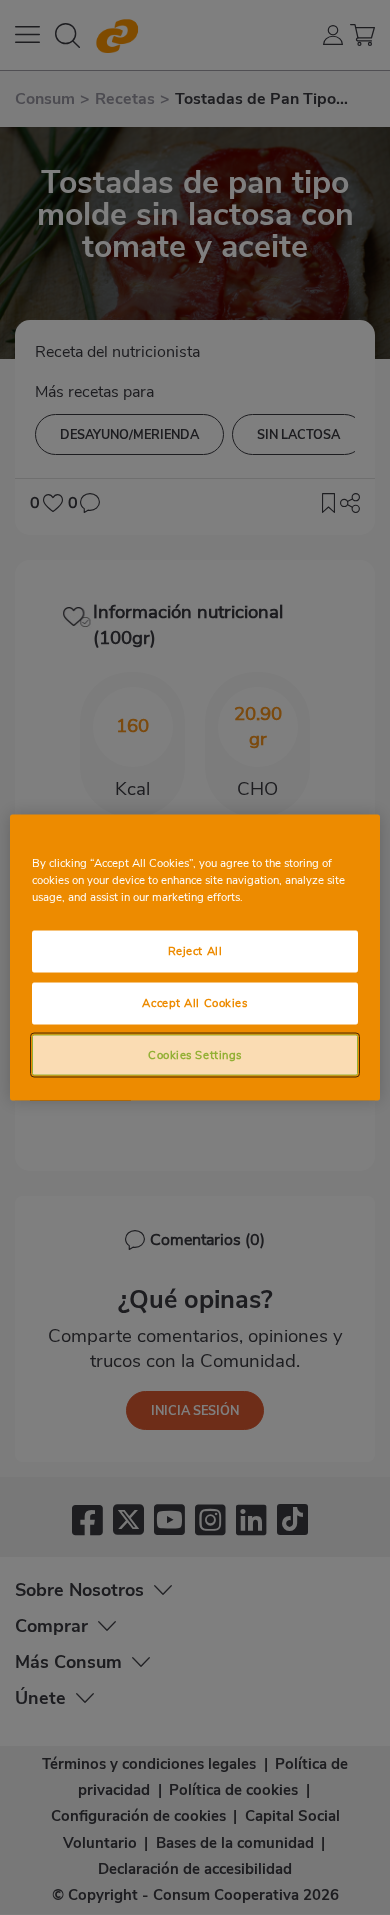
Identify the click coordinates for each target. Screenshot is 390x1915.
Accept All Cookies (194, 1002)
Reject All (195, 950)
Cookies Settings (195, 1054)
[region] (195, 957)
